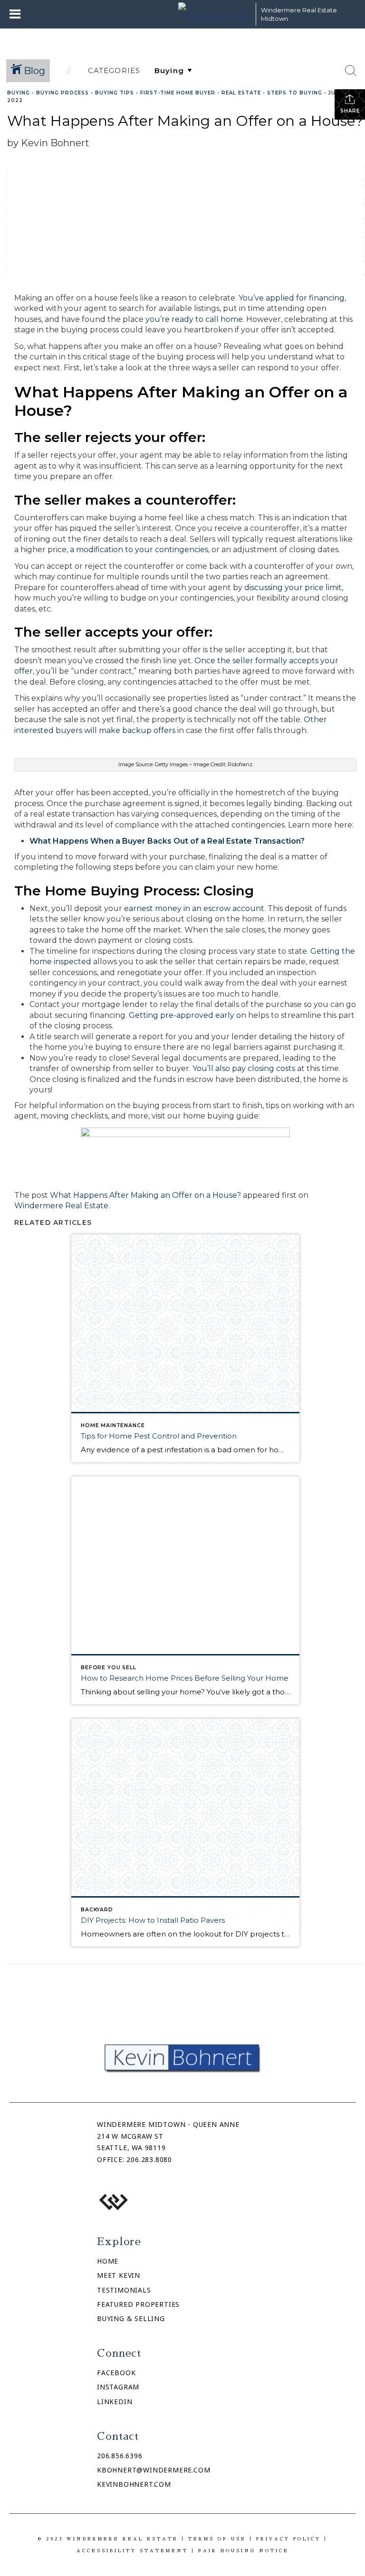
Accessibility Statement (132, 2551)
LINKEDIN (115, 2402)
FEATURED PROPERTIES (138, 2304)
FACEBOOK (116, 2373)
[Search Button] (351, 71)
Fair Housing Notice (244, 2551)
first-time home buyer (178, 93)
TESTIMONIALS (124, 2290)
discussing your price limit (293, 588)
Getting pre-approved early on (187, 1015)
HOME (108, 2261)
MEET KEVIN (119, 2275)
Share (350, 111)
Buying (19, 93)
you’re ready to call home (194, 319)
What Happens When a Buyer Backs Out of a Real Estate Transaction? (167, 841)
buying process (62, 93)
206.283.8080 (149, 2159)
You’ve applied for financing (292, 298)
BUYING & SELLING (131, 2318)
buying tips (115, 93)
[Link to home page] (215, 14)
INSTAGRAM (118, 2387)
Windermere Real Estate (61, 1206)
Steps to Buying (295, 93)
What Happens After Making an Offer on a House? (145, 1195)
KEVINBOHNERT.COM (134, 2484)
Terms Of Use (217, 2539)
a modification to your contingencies (139, 550)
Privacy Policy (288, 2539)
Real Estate (241, 93)
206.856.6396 (120, 2456)
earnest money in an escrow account (194, 908)
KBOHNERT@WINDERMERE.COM (154, 2470)
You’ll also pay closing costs (244, 1068)
